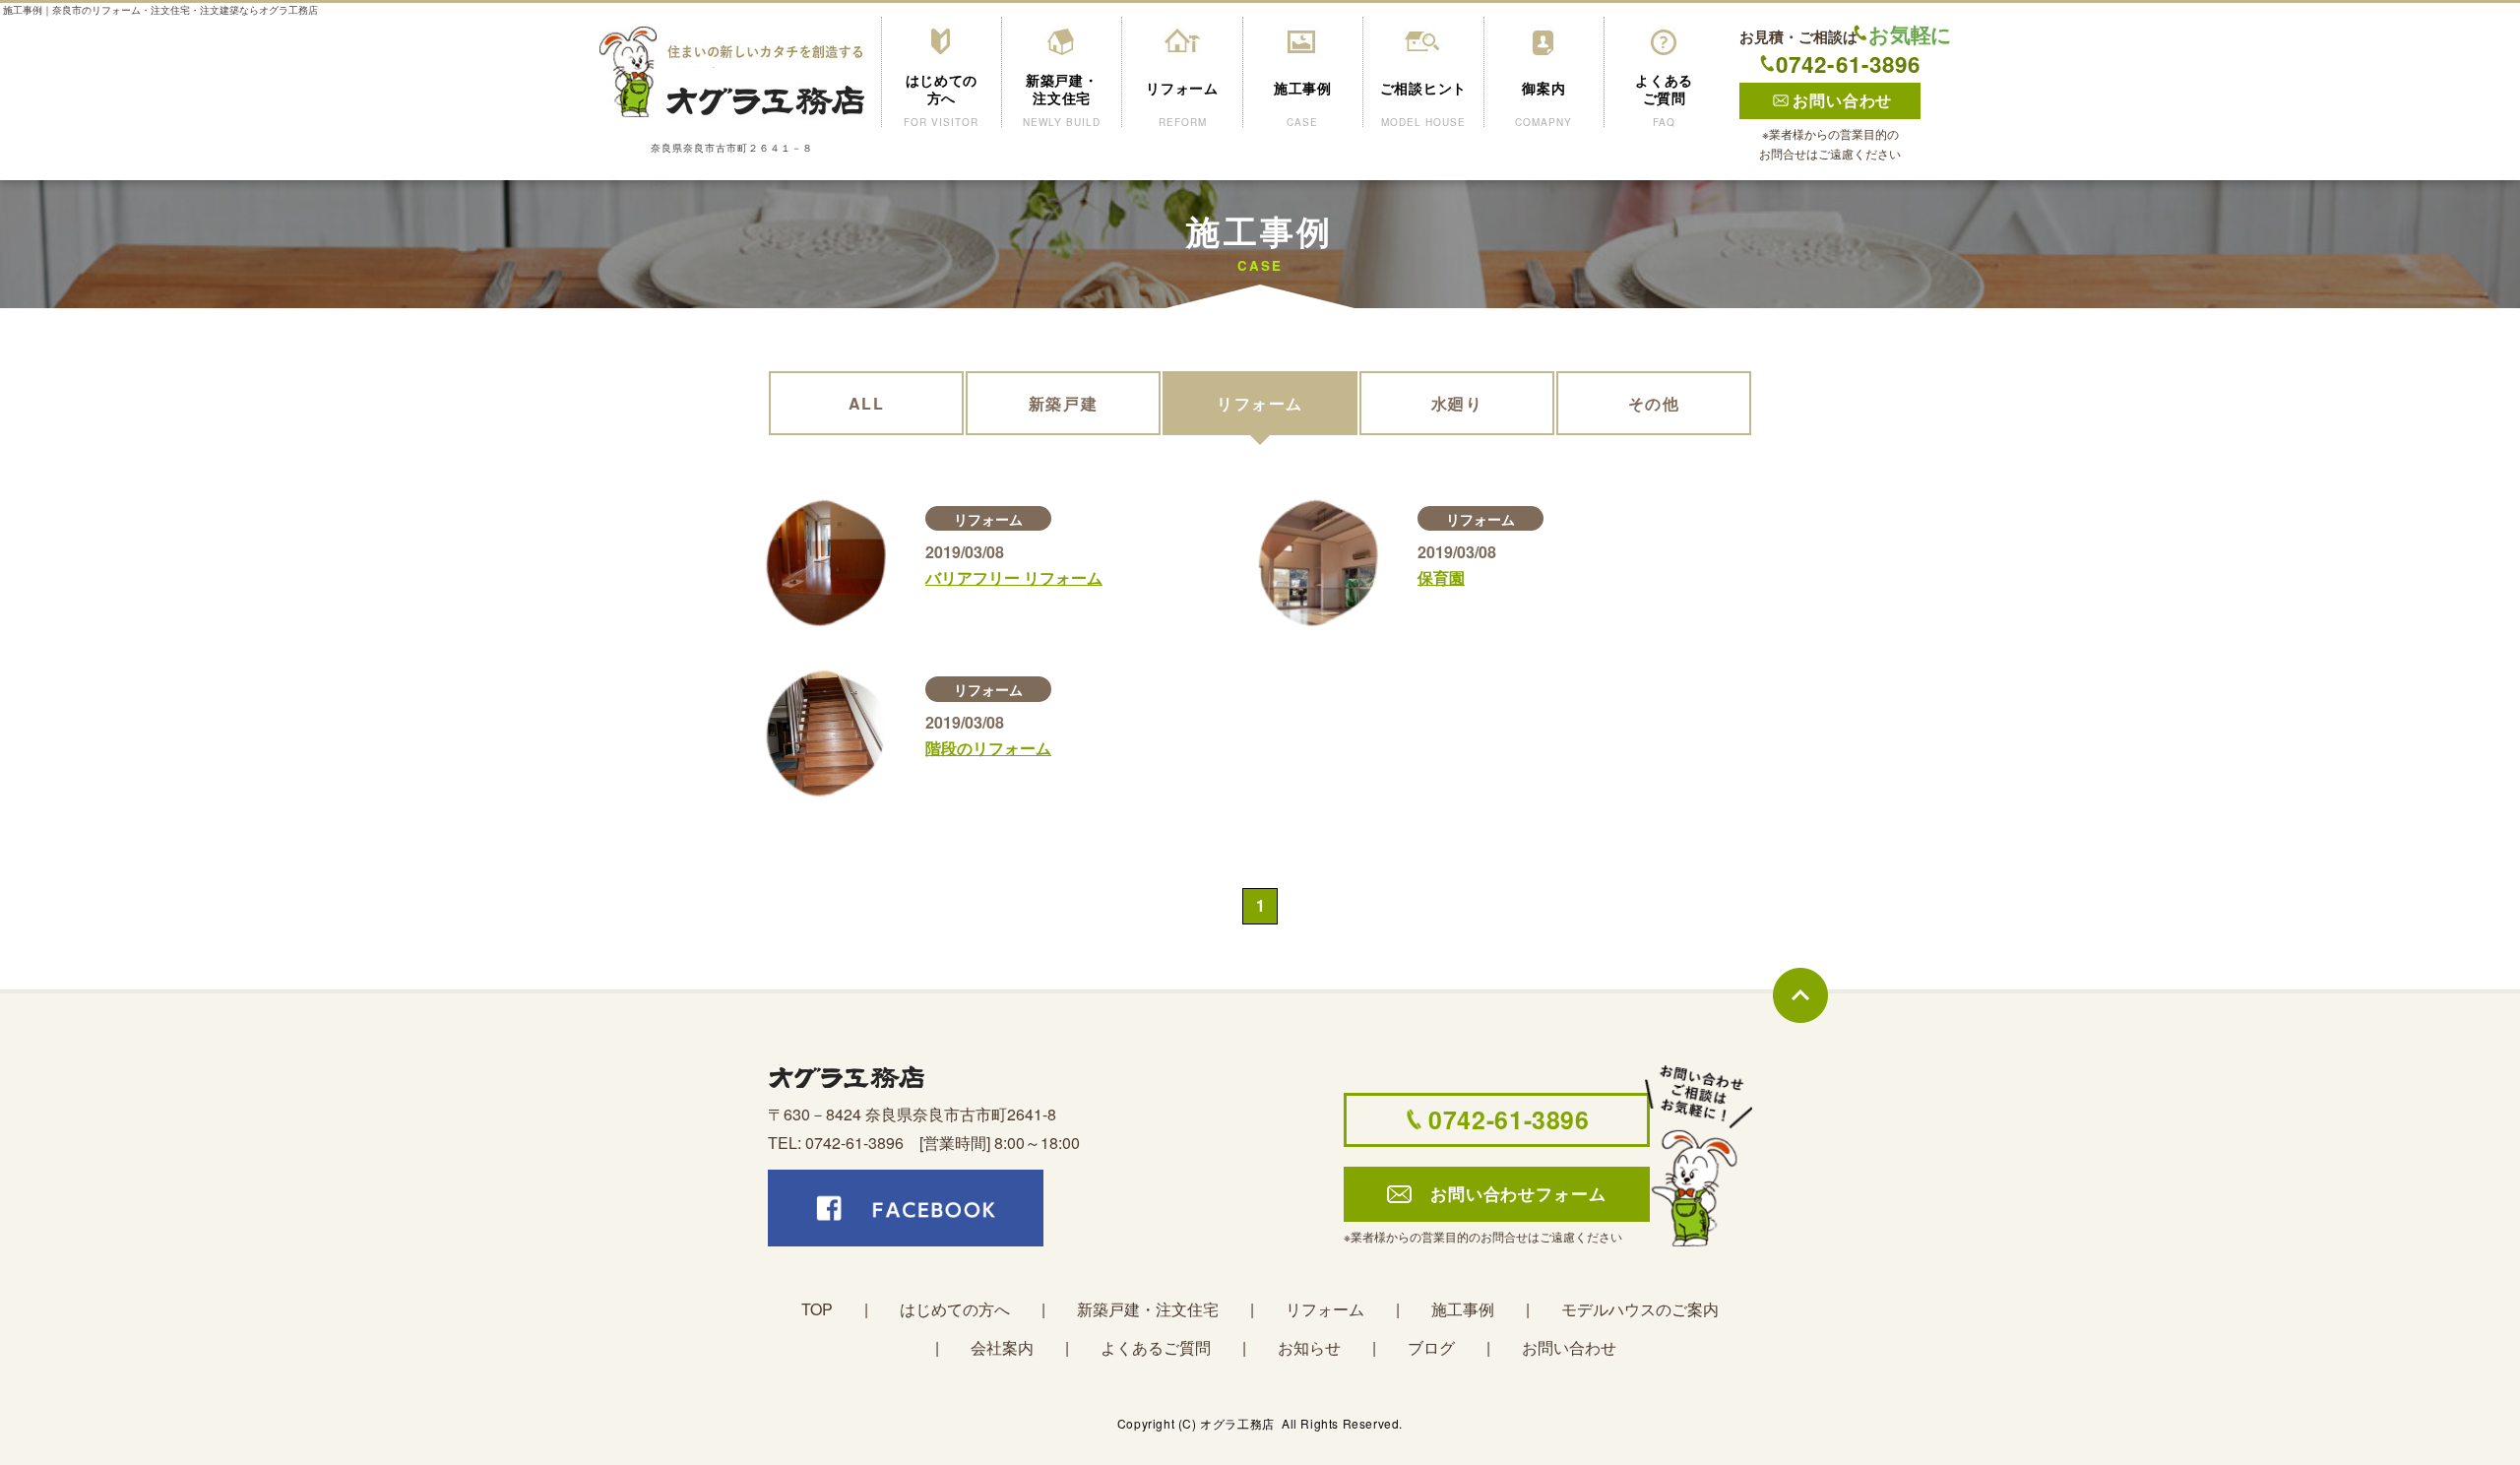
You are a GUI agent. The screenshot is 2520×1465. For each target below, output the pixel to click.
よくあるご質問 (1156, 1347)
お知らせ (1309, 1347)
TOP (817, 1309)
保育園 (1441, 577)
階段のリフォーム (988, 748)
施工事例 (1463, 1309)
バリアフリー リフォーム (1014, 577)
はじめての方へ (955, 1309)
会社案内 (1002, 1347)
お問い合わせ (1569, 1347)
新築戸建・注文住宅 (1148, 1309)
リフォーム (988, 519)
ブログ (1431, 1347)
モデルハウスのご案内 (1640, 1309)
